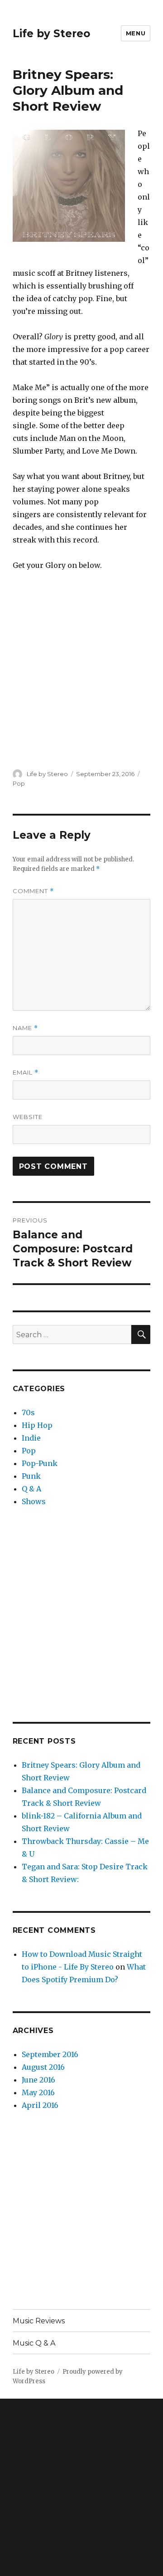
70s (28, 1413)
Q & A (31, 1489)
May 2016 (38, 2092)
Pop (19, 783)
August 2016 (43, 2067)
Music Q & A (34, 2343)
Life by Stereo (51, 34)
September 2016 (50, 2054)
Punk (31, 1476)
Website (28, 1117)
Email (26, 1073)
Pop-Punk (40, 1463)
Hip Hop (37, 1425)
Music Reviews (39, 2321)
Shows (34, 1501)
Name (25, 1028)
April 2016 (40, 2105)
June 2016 (38, 2080)
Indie (31, 1438)
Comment (33, 891)
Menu (136, 33)
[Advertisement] (81, 1615)
